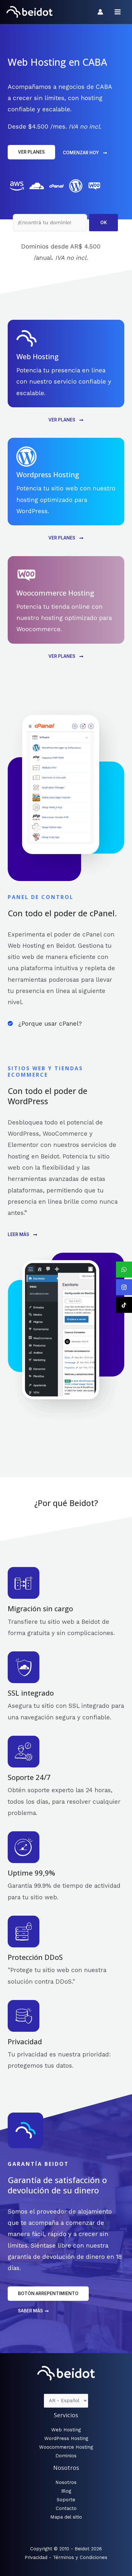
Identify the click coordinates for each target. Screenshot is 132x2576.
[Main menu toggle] (118, 12)
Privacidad (36, 2557)
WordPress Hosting (66, 2438)
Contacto (66, 2508)
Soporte (66, 2500)
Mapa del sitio (66, 2517)
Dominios (66, 2456)
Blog (66, 2491)
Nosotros (66, 2482)
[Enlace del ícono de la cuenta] (100, 12)
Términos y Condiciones (80, 2557)
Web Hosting (66, 2430)
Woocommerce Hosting (66, 2447)
